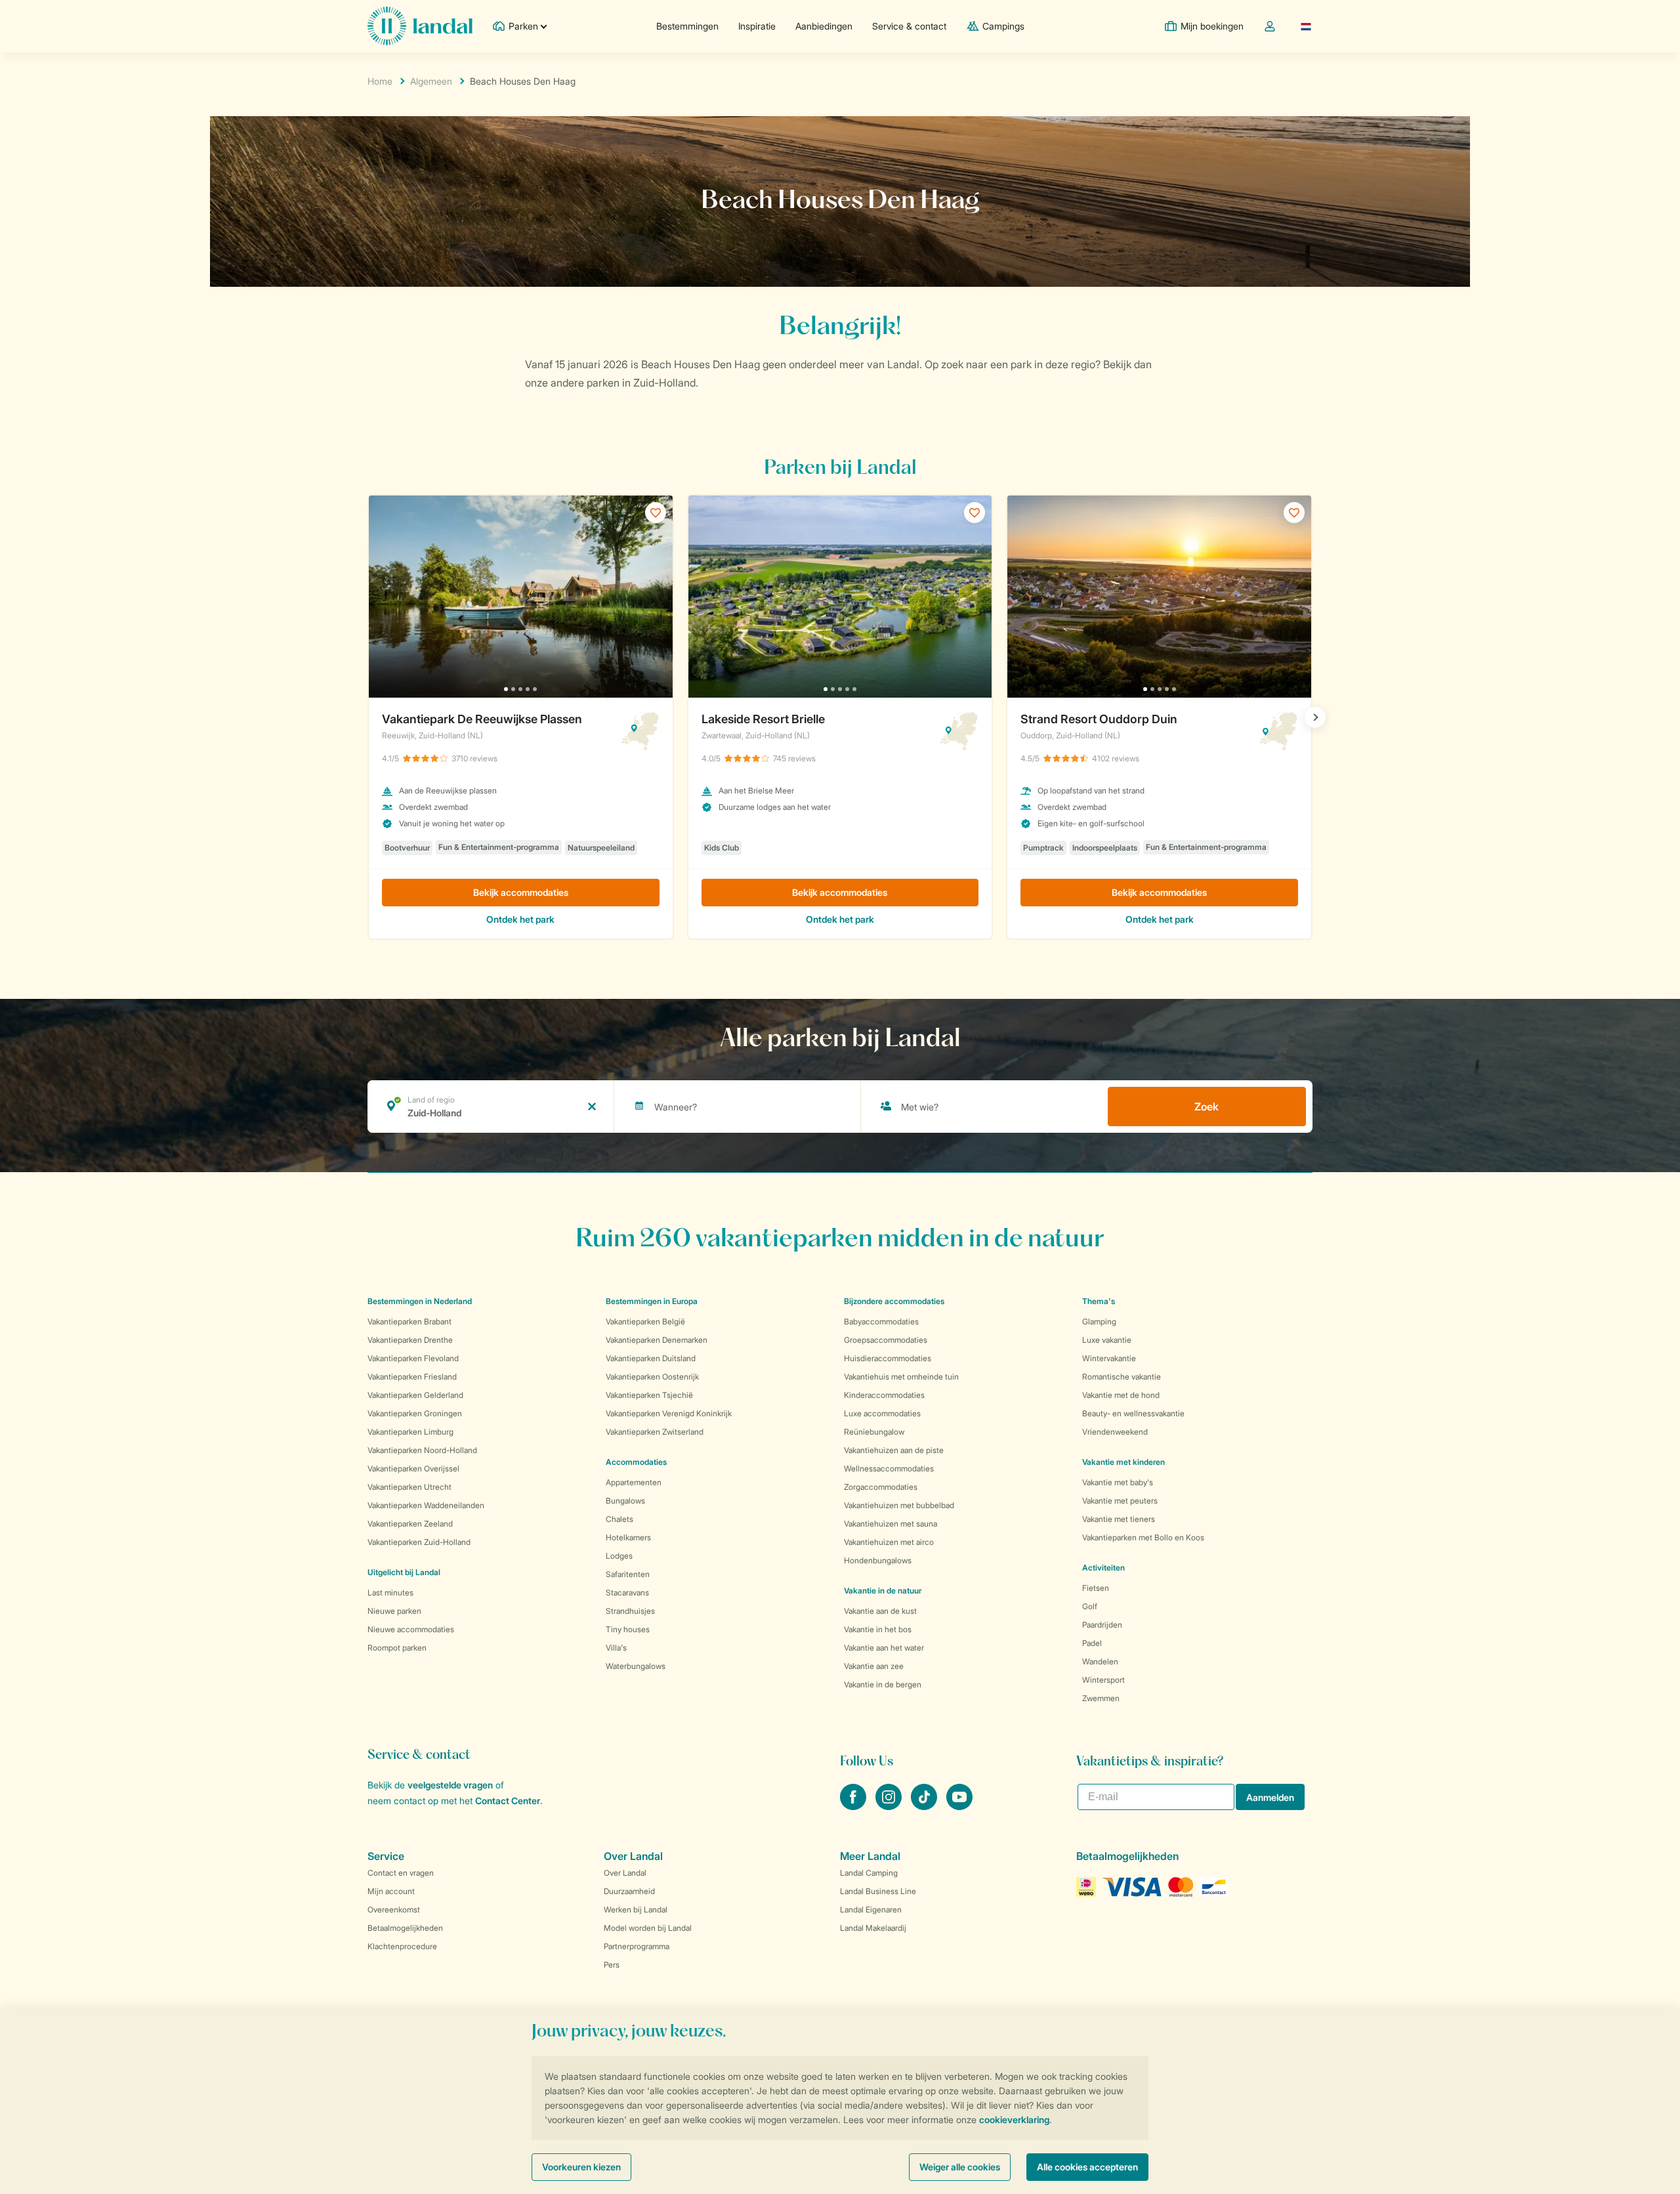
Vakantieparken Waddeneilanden (426, 1505)
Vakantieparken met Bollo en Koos (1143, 1537)
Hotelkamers (628, 1537)
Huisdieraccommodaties (888, 1358)
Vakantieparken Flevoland (413, 1358)
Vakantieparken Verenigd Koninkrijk (669, 1413)
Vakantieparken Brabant (409, 1321)
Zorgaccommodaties (881, 1487)
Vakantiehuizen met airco (889, 1542)
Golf (1090, 1606)
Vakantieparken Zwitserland (655, 1432)
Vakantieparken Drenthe (410, 1340)
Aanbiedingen (824, 26)
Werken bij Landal (636, 1909)
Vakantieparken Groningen (415, 1413)
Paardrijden (1102, 1625)
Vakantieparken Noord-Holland (422, 1450)
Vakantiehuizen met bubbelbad (899, 1505)
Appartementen (634, 1482)
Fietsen (1096, 1588)
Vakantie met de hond (1121, 1395)
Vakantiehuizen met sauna (891, 1524)
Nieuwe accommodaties (411, 1629)
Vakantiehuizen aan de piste (894, 1450)
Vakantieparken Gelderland (415, 1395)
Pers (612, 1965)
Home (380, 81)
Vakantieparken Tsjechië (649, 1395)
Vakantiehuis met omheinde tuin (901, 1377)
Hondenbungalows (878, 1560)
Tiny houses (628, 1629)
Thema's (1099, 1301)
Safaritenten (628, 1574)
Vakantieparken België (645, 1321)
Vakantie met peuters (1120, 1501)
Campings (1003, 26)
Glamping (1099, 1321)
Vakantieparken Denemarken (657, 1340)
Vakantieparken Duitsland (651, 1358)
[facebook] (854, 1806)
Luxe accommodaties (882, 1413)
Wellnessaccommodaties (889, 1468)
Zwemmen (1101, 1698)
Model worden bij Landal (648, 1928)
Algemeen (431, 81)
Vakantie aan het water (884, 1648)
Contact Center (508, 1801)
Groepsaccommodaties (886, 1340)
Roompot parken (397, 1648)
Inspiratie (757, 26)
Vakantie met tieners (1119, 1519)
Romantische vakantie (1122, 1377)
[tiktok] (925, 1806)
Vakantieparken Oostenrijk (652, 1377)
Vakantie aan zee (874, 1666)
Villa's (616, 1648)
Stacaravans (627, 1593)
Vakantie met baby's (1118, 1482)
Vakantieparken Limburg (410, 1432)
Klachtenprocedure (402, 1946)
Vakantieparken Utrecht (409, 1487)
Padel (1092, 1643)
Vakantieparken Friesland (412, 1377)
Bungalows (625, 1501)
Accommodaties (636, 1462)
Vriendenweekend (1115, 1432)
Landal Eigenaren (871, 1909)
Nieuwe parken (394, 1611)
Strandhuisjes (630, 1611)
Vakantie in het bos (878, 1629)
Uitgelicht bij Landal (404, 1572)
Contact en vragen (401, 1873)
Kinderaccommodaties (884, 1395)
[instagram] (890, 1806)
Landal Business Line (878, 1891)
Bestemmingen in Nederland (420, 1301)
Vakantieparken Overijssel (413, 1468)
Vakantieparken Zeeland (410, 1524)
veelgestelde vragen (450, 1785)
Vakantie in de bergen (883, 1684)
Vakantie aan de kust (880, 1611)
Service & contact (909, 26)
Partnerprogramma (637, 1946)
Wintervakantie (1109, 1358)
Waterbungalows (636, 1666)
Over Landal (625, 1873)
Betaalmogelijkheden (405, 1928)
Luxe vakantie (1107, 1340)
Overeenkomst (394, 1909)
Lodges (619, 1556)
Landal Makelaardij (873, 1928)
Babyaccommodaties (881, 1321)
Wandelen (1100, 1661)
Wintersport (1103, 1680)
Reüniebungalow (874, 1432)
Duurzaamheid (629, 1891)
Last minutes (390, 1593)
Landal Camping (869, 1873)
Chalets (619, 1519)
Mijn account (391, 1891)
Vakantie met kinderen (1123, 1462)
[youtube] (959, 1806)
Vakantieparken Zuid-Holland (419, 1542)
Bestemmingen (687, 26)
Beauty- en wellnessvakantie (1133, 1413)
